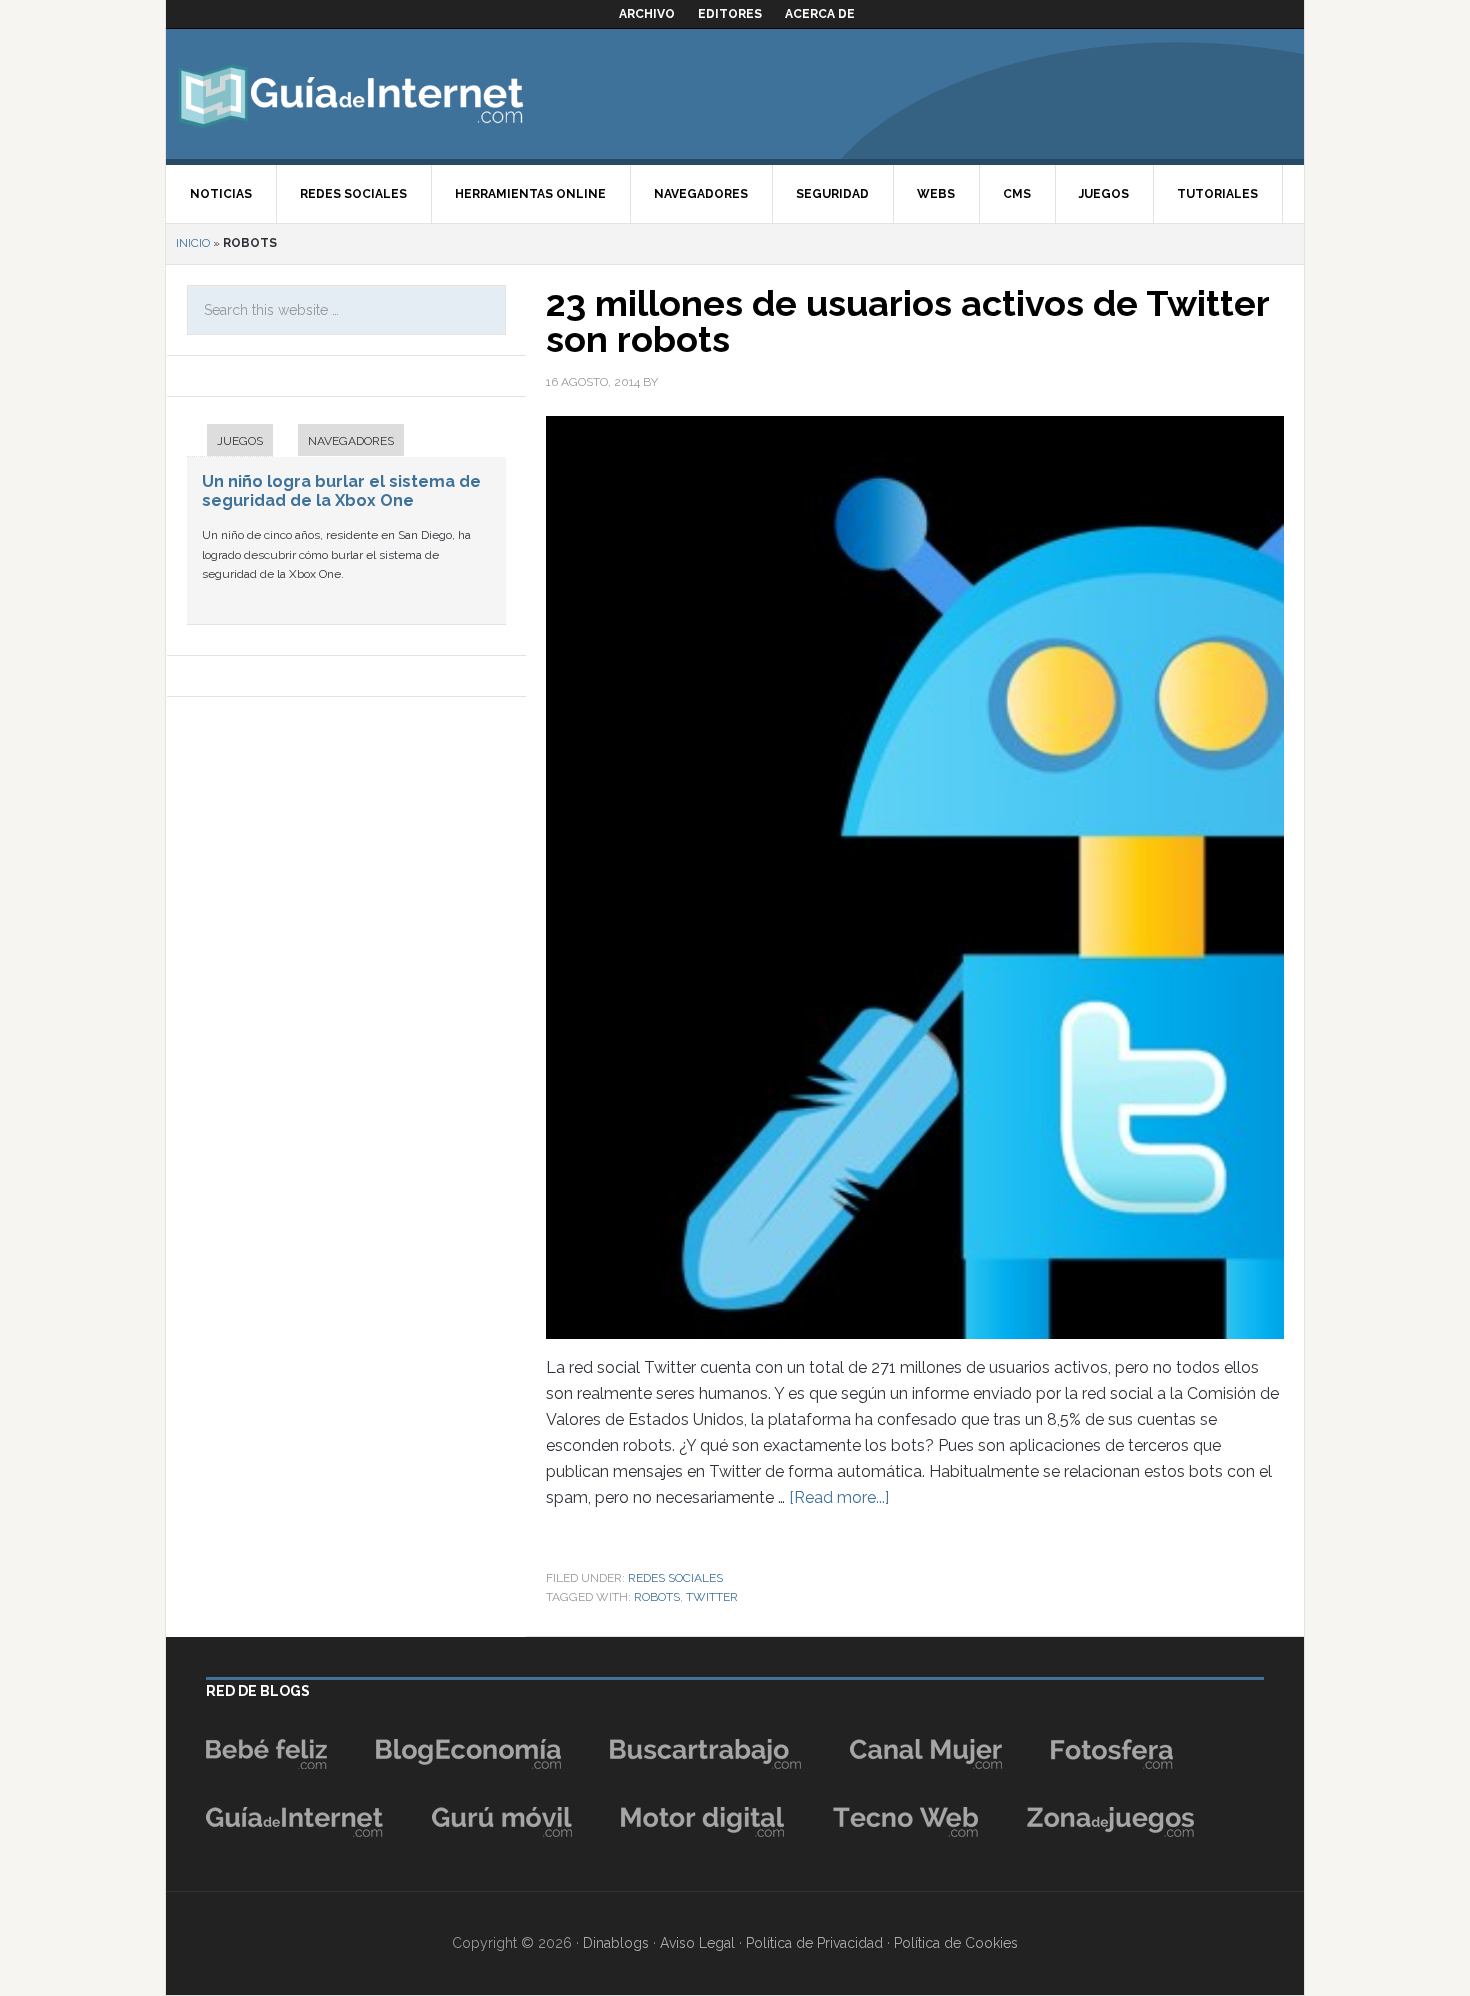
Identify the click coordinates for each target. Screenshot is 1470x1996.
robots (657, 1597)
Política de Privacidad (814, 1943)
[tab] (230, 442)
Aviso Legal (697, 1943)
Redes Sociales (675, 1578)
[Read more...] (839, 1497)
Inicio (193, 243)
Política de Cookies (956, 1943)
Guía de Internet (351, 94)
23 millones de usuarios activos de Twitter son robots (907, 321)
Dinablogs (616, 1943)
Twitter (712, 1597)
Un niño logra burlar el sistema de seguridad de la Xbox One (341, 491)
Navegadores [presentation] (351, 441)
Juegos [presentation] (240, 441)
